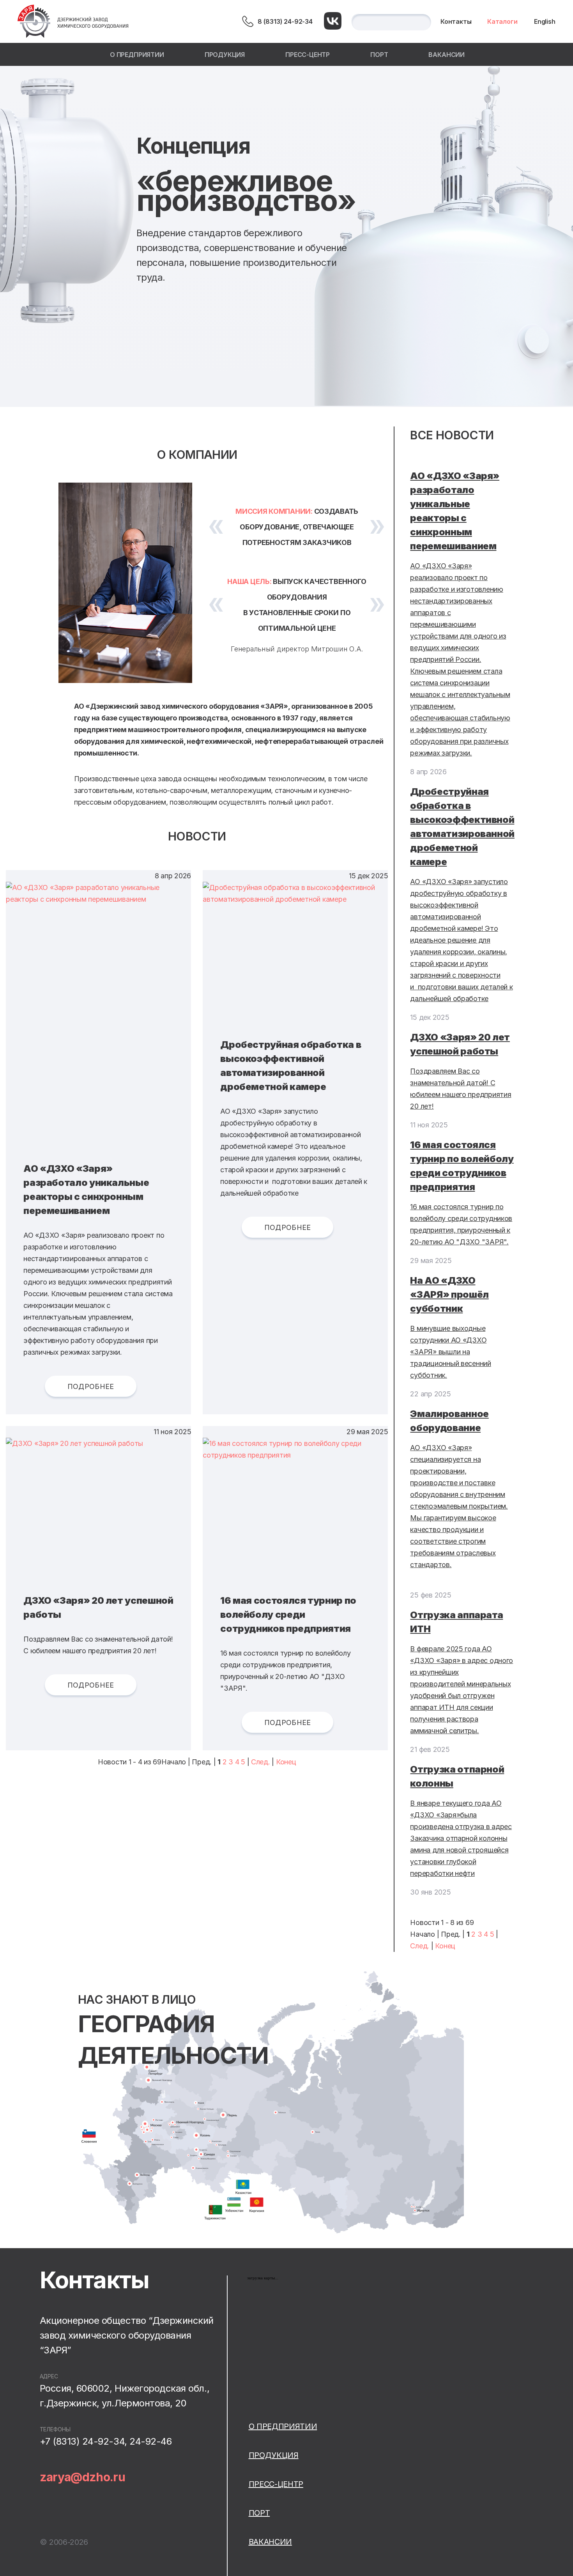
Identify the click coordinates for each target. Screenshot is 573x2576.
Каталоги (502, 21)
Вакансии (447, 55)
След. (261, 1762)
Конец (286, 1762)
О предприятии (137, 55)
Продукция (225, 55)
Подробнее (91, 1386)
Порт (379, 55)
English (545, 21)
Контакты (456, 21)
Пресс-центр (308, 55)
